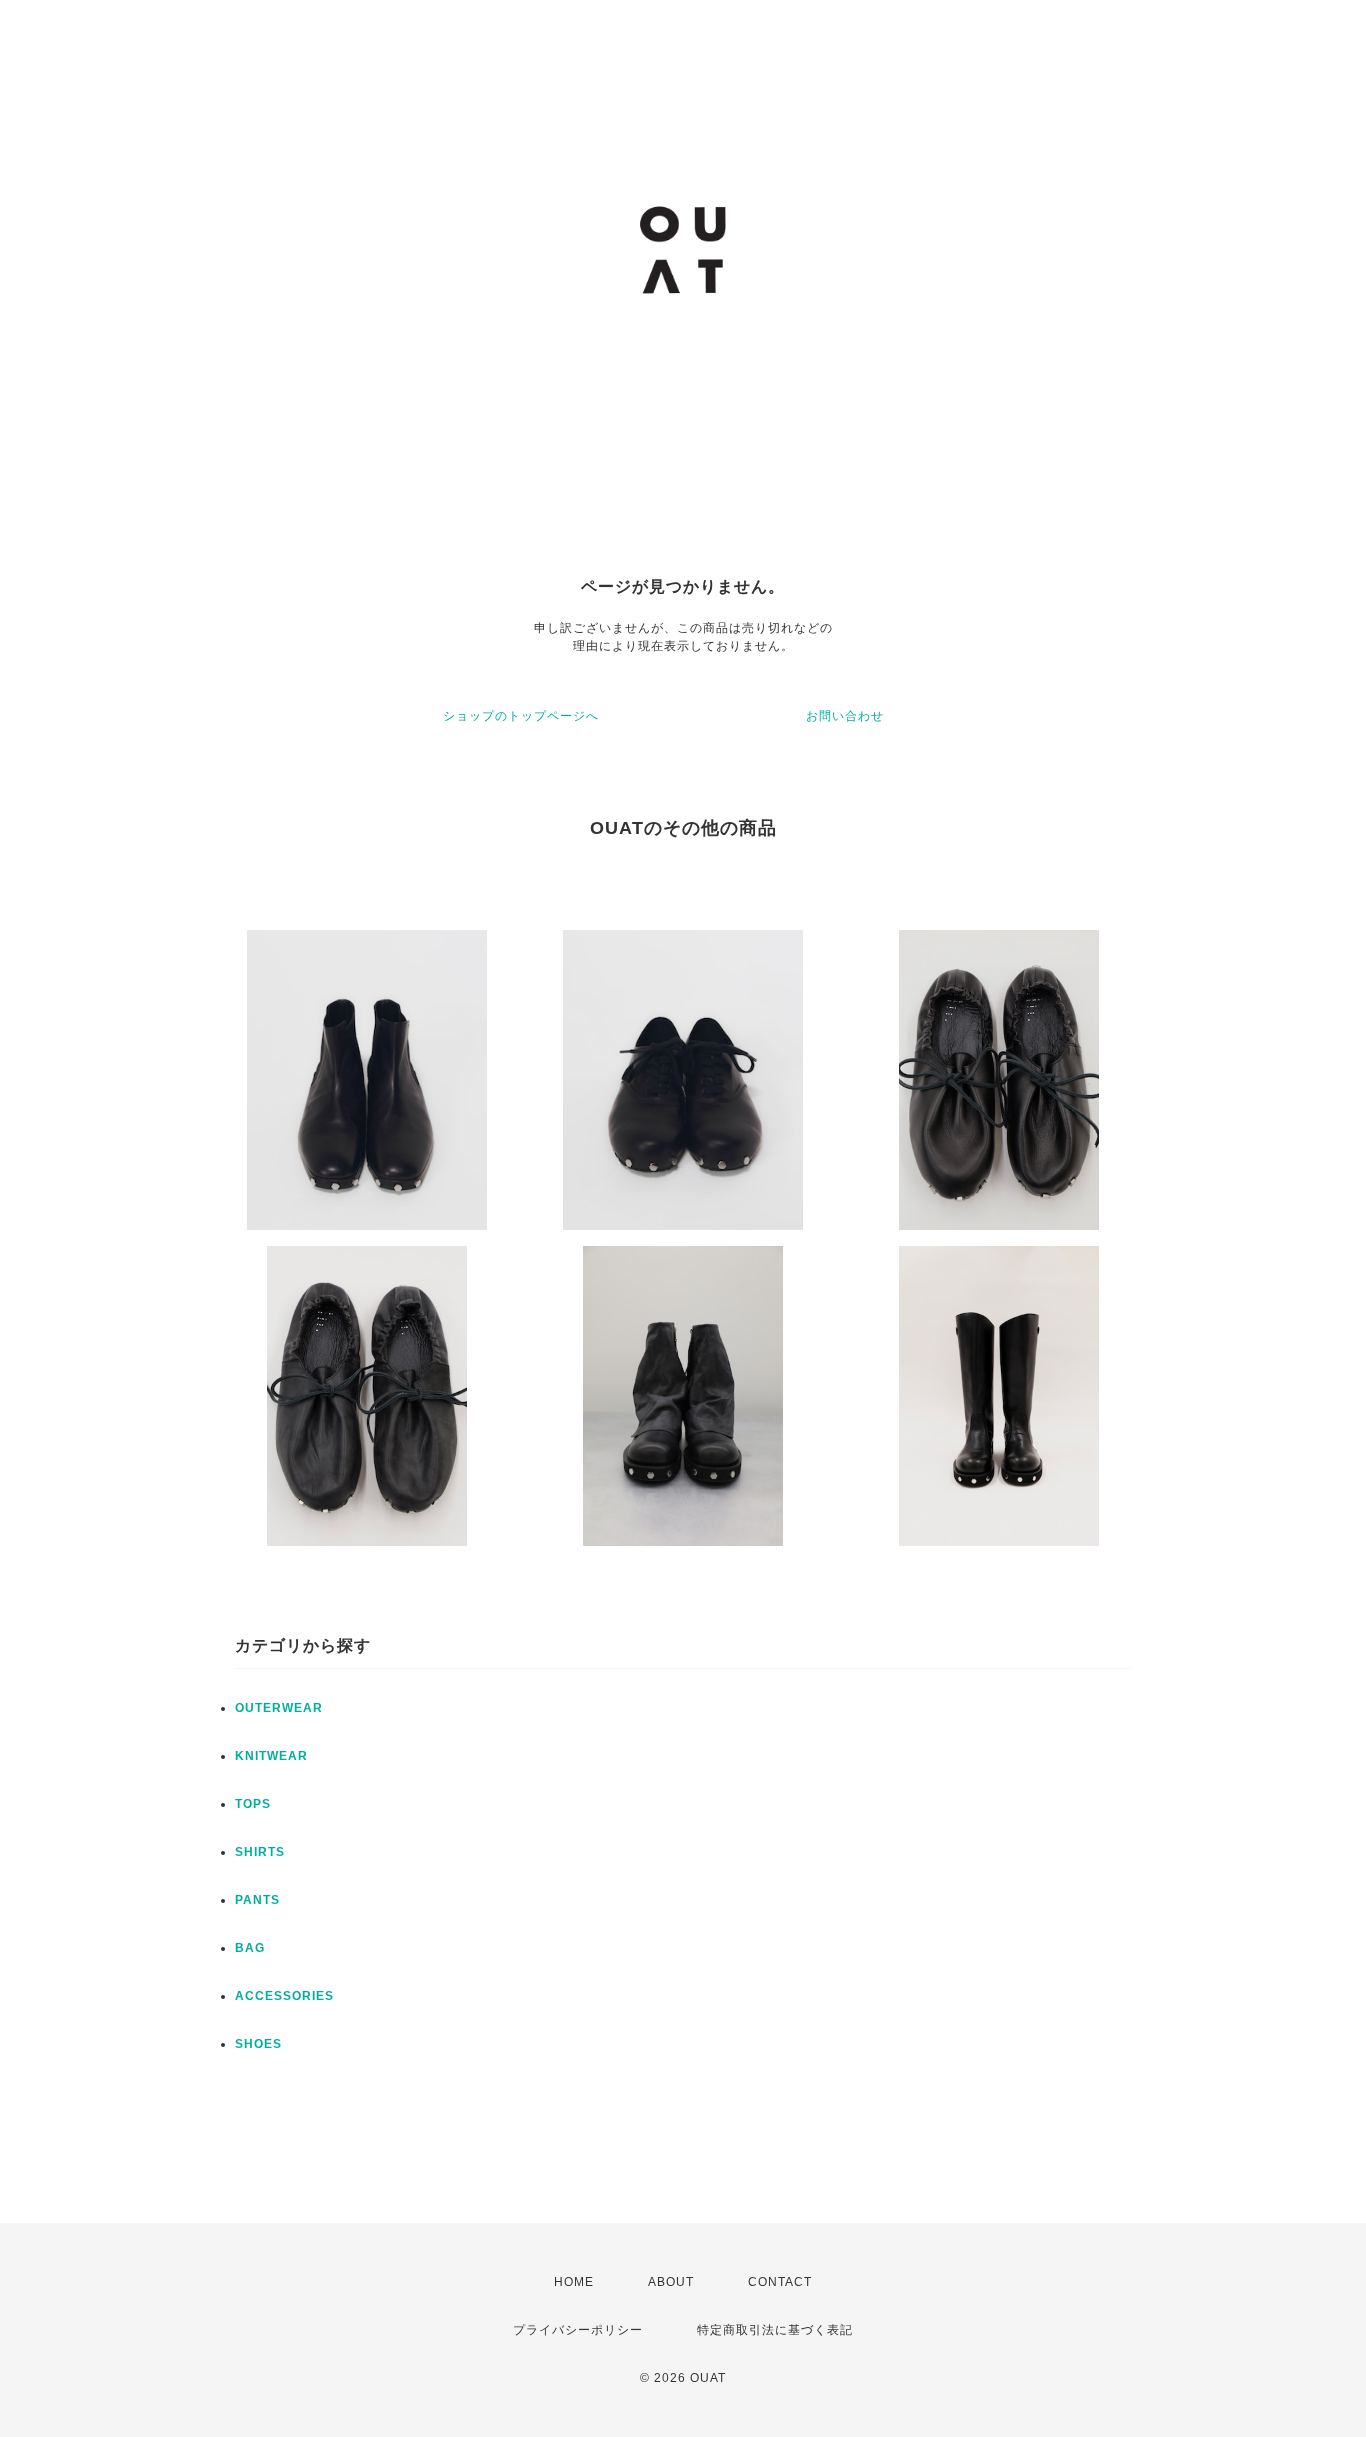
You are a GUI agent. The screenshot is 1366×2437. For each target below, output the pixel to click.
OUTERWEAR (279, 1708)
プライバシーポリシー (578, 2330)
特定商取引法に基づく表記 (775, 2330)
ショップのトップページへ (521, 716)
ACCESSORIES (284, 1996)
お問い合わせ (845, 716)
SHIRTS (260, 1852)
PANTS (257, 1900)
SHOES (258, 2044)
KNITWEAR (271, 1756)
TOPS (253, 1804)
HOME (574, 2282)
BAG (250, 1948)
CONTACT (780, 2282)
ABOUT (671, 2282)
